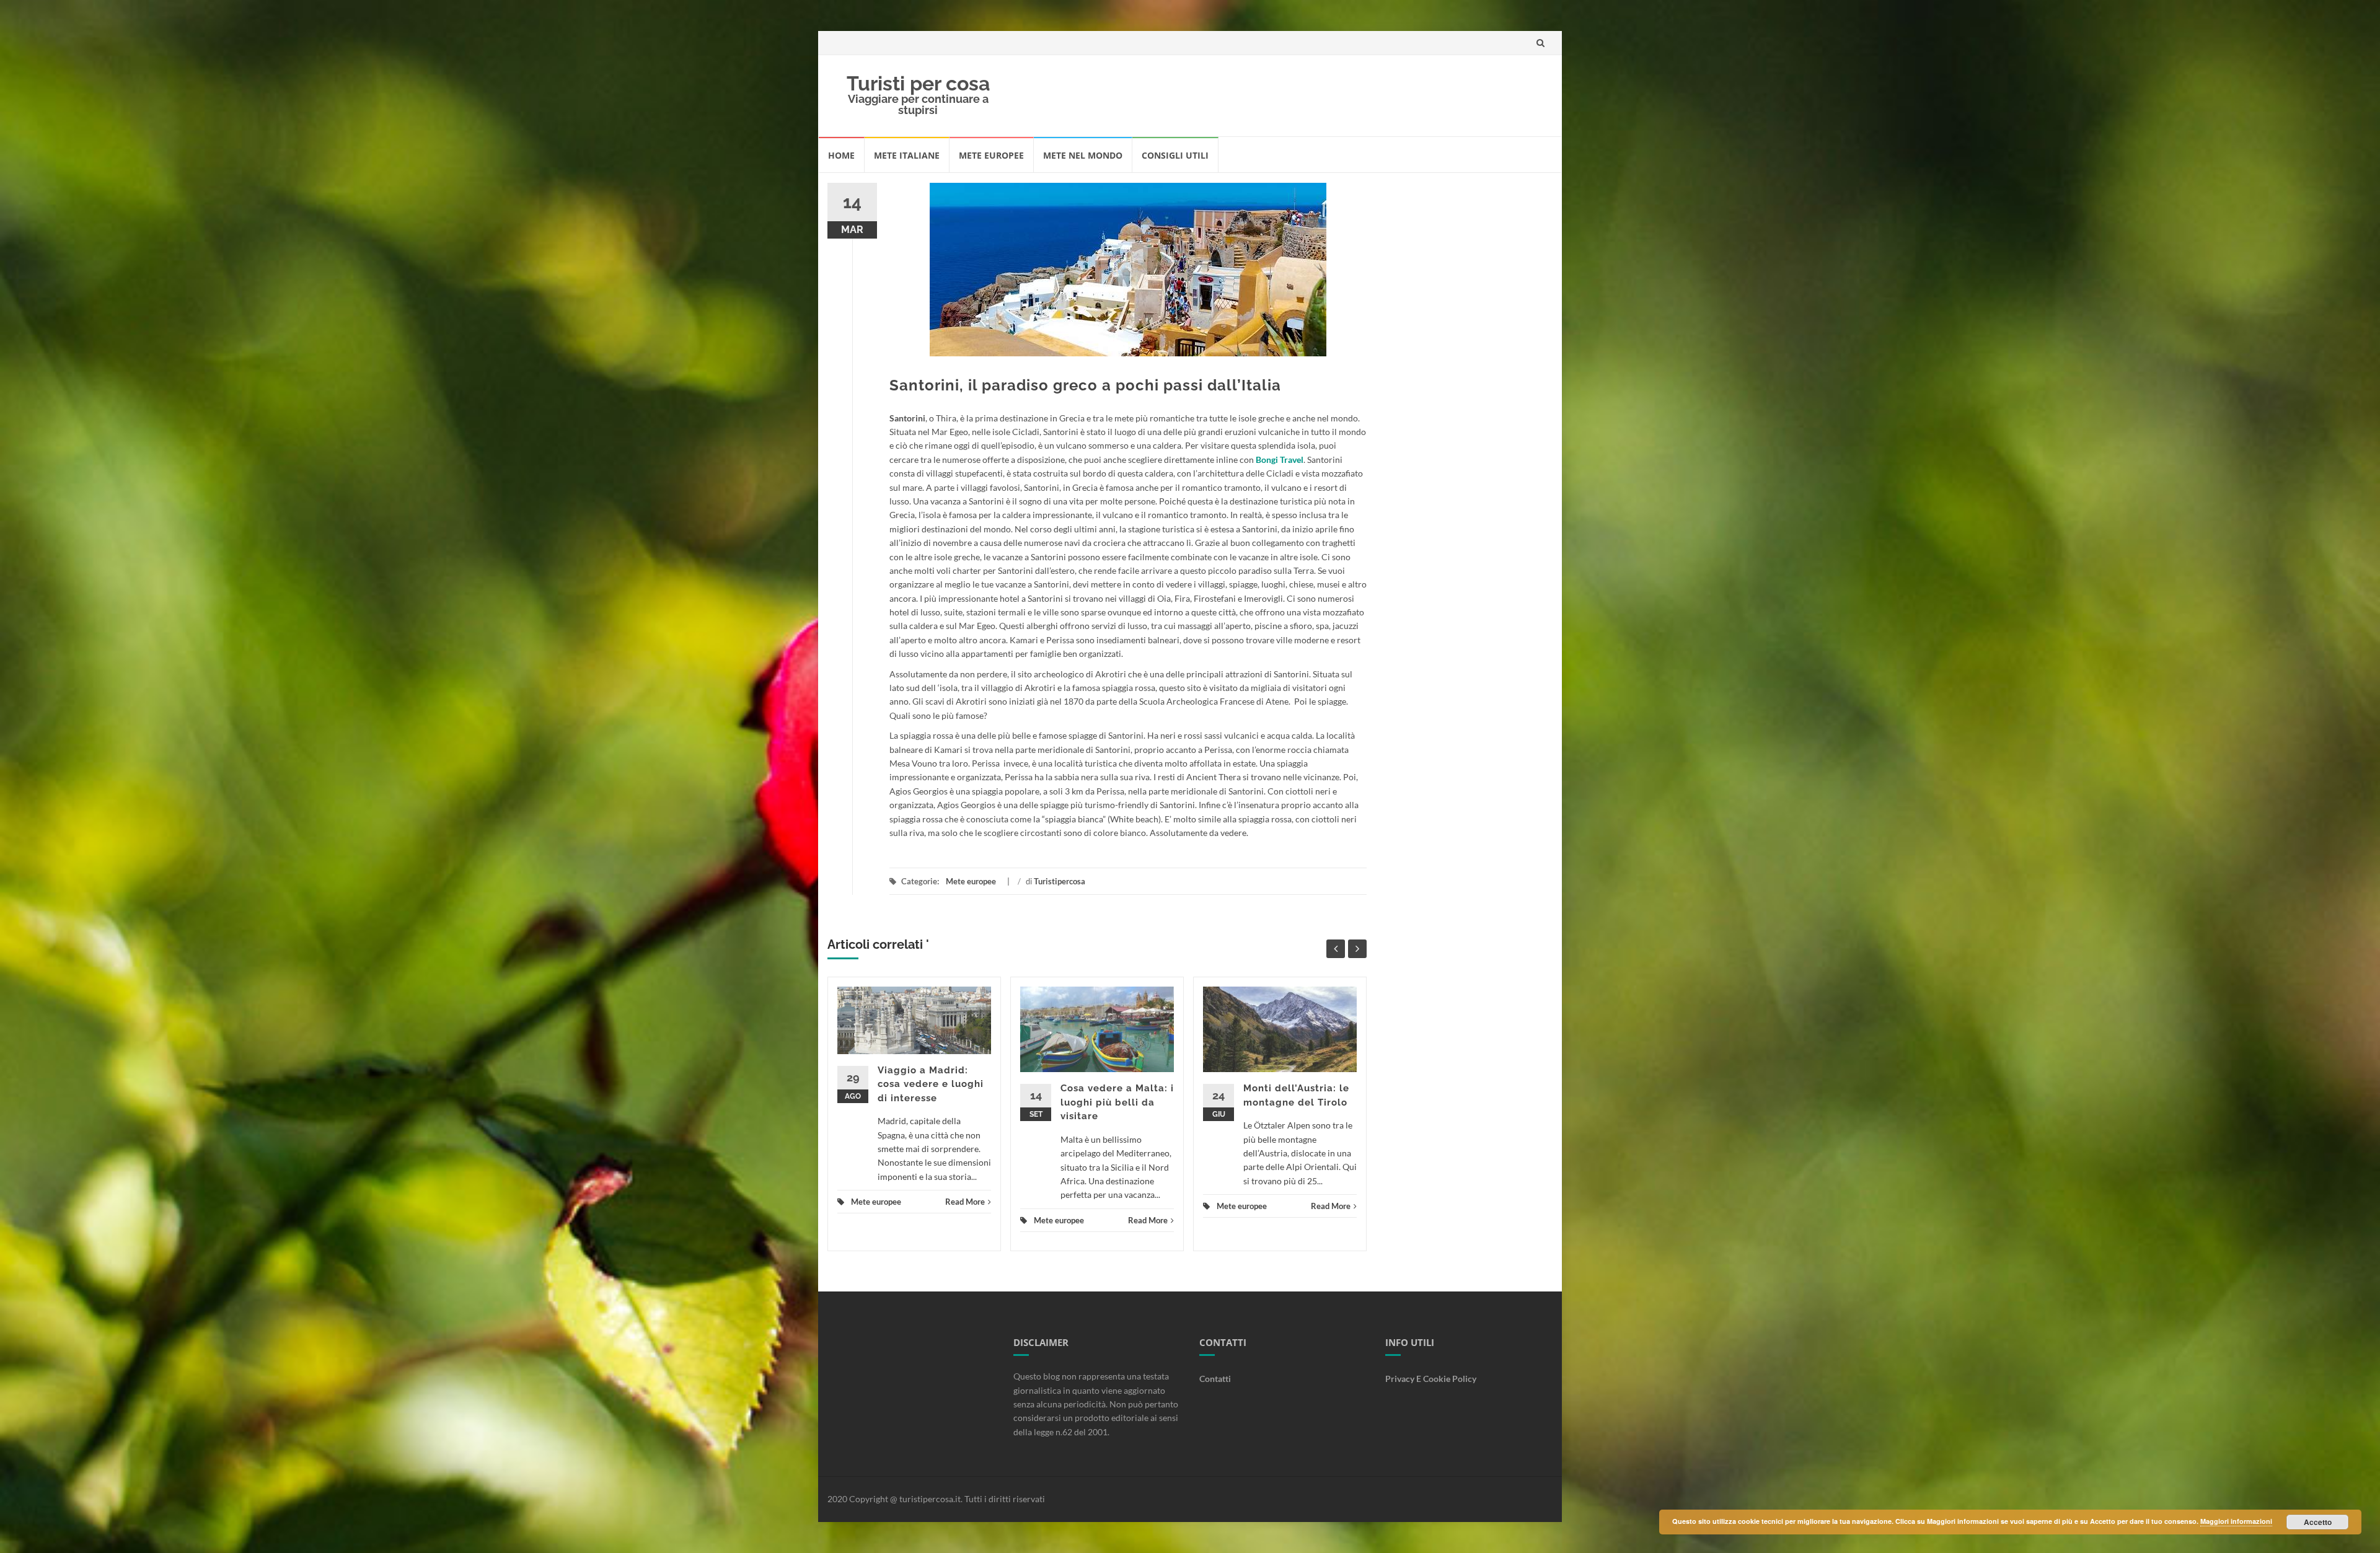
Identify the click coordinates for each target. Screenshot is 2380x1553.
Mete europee (991, 155)
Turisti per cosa (918, 83)
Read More (965, 1202)
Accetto (2318, 1522)
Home (841, 155)
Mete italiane (907, 155)
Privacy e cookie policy (1431, 1379)
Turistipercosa (1060, 881)
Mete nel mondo (1083, 155)
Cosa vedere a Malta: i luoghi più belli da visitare (1117, 1102)
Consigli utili (1175, 155)
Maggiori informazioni (2236, 1521)
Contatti (1215, 1379)
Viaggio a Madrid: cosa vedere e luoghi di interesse (931, 1084)
